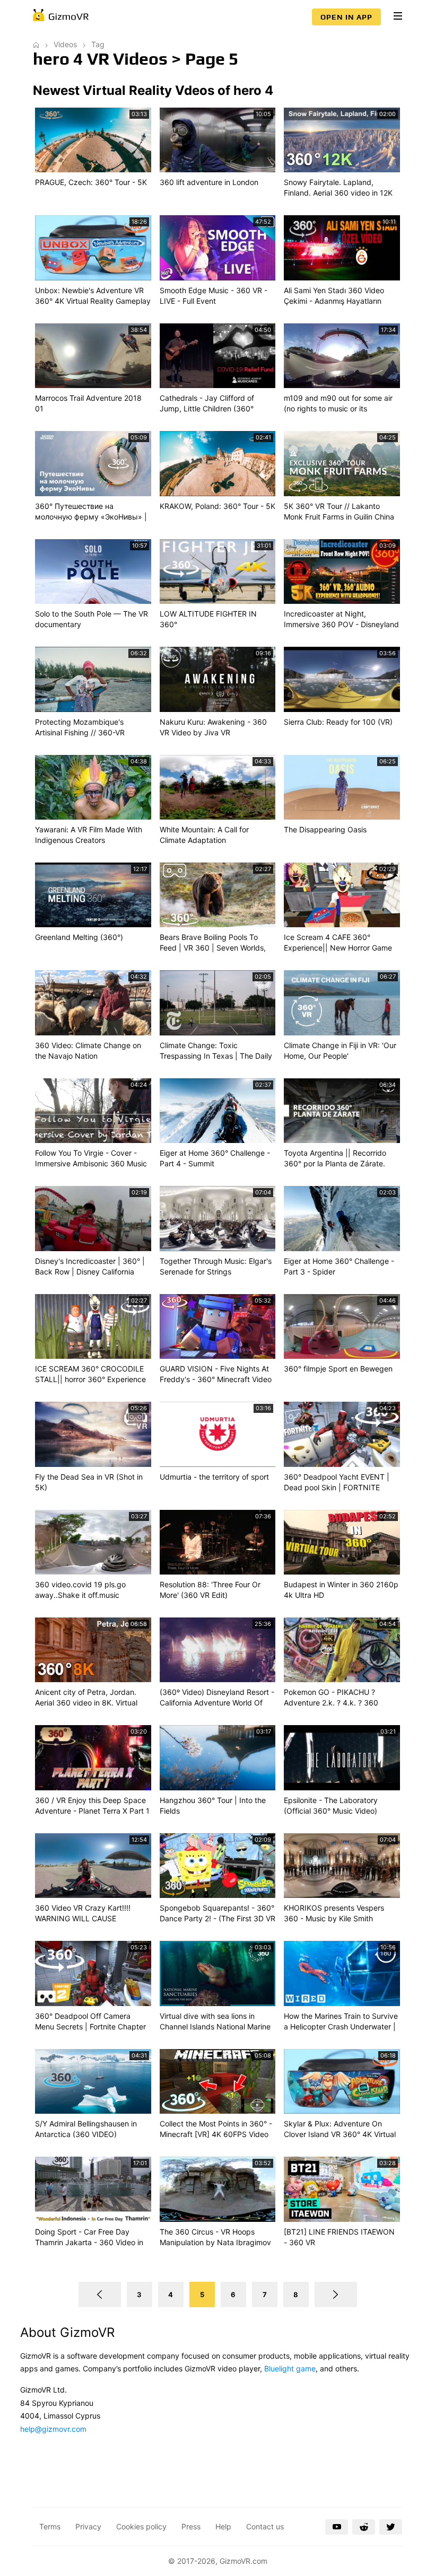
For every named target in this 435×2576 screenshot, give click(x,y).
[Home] (36, 44)
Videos (65, 44)
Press (191, 2526)
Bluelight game (290, 2368)
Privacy (88, 2526)
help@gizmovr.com (53, 2429)
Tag (98, 44)
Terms (50, 2526)
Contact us (265, 2526)
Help (223, 2526)
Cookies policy (141, 2526)
